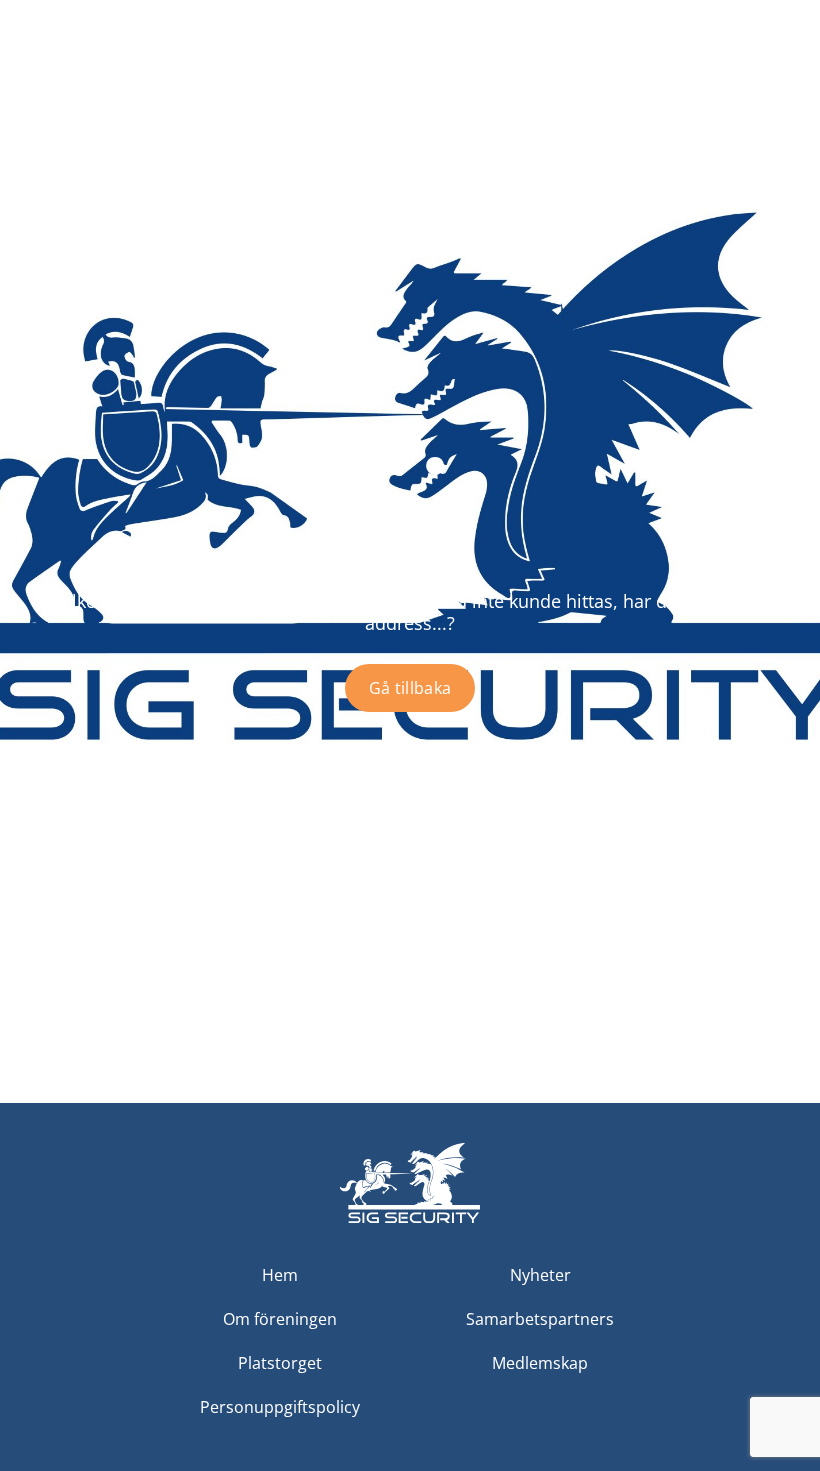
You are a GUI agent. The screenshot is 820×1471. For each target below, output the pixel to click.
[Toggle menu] (786, 80)
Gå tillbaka (410, 688)
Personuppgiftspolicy (280, 1407)
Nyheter (540, 1275)
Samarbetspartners (540, 1319)
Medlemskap (540, 1363)
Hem (280, 1275)
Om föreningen (280, 1319)
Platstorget (280, 1363)
